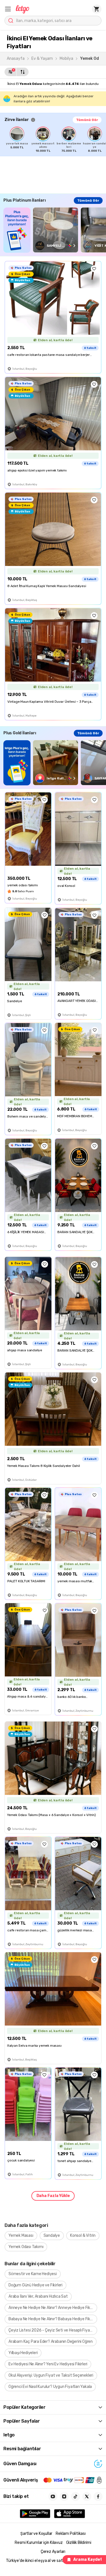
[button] (8, 9)
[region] (55, 140)
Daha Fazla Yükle (53, 2196)
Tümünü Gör (87, 120)
